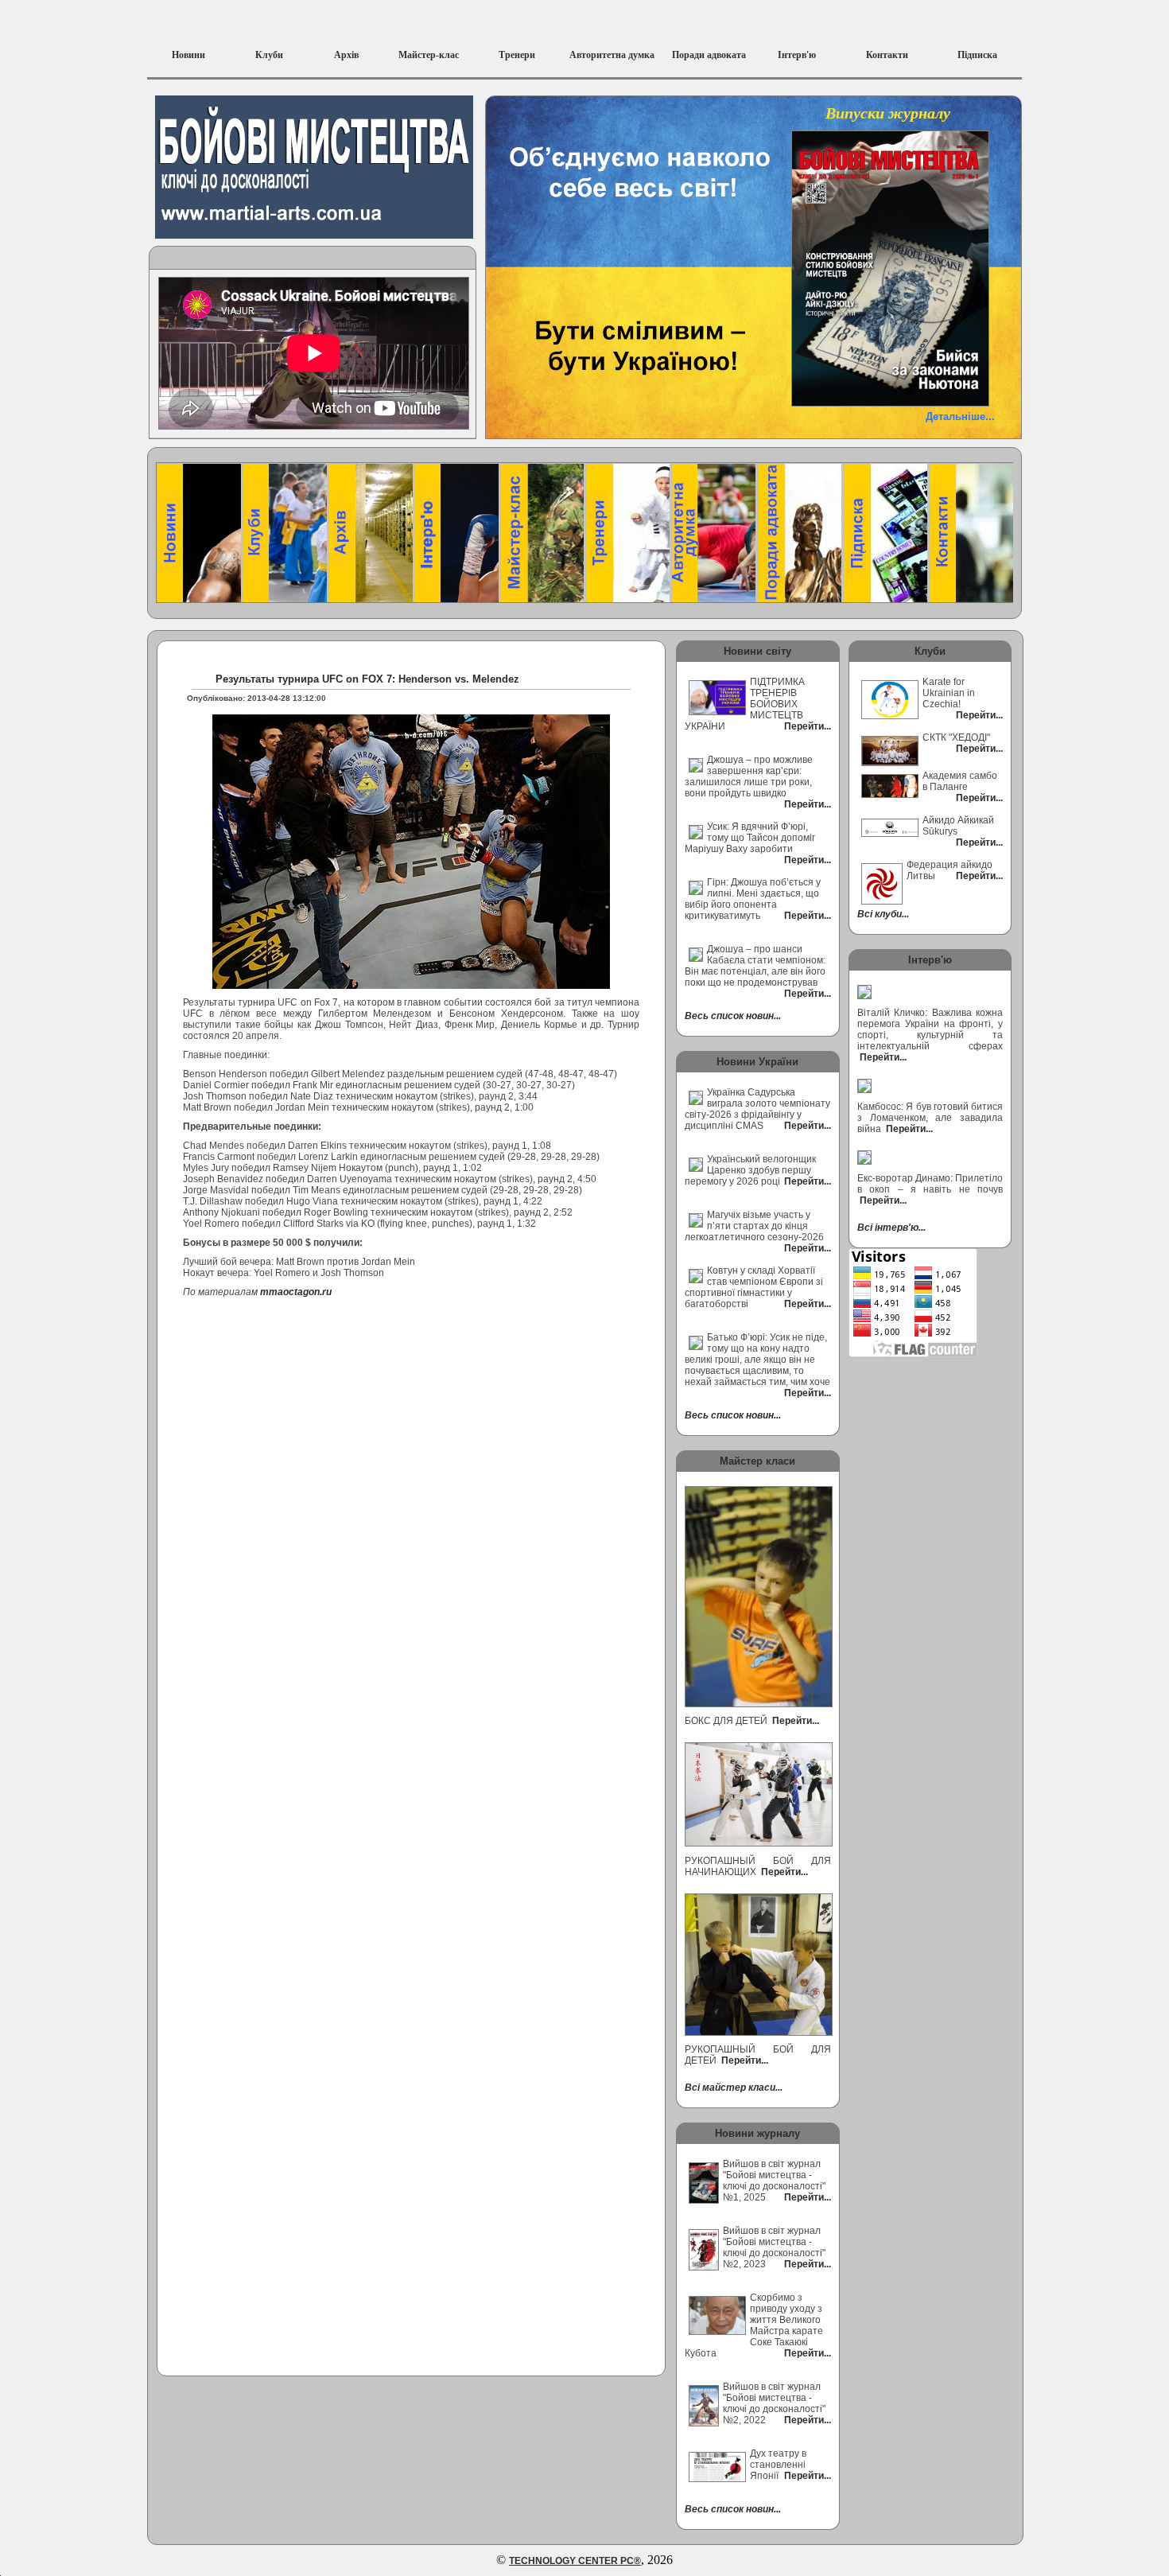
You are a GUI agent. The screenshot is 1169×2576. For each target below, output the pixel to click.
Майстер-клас (429, 55)
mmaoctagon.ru (296, 1292)
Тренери (517, 55)
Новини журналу (757, 2133)
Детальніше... (960, 416)
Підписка (977, 55)
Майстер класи (757, 1461)
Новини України (757, 1062)
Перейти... (794, 1721)
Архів (346, 55)
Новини (188, 55)
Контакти (887, 55)
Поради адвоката (709, 55)
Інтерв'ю (797, 55)
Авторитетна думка (612, 55)
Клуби (269, 55)
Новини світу (757, 651)
